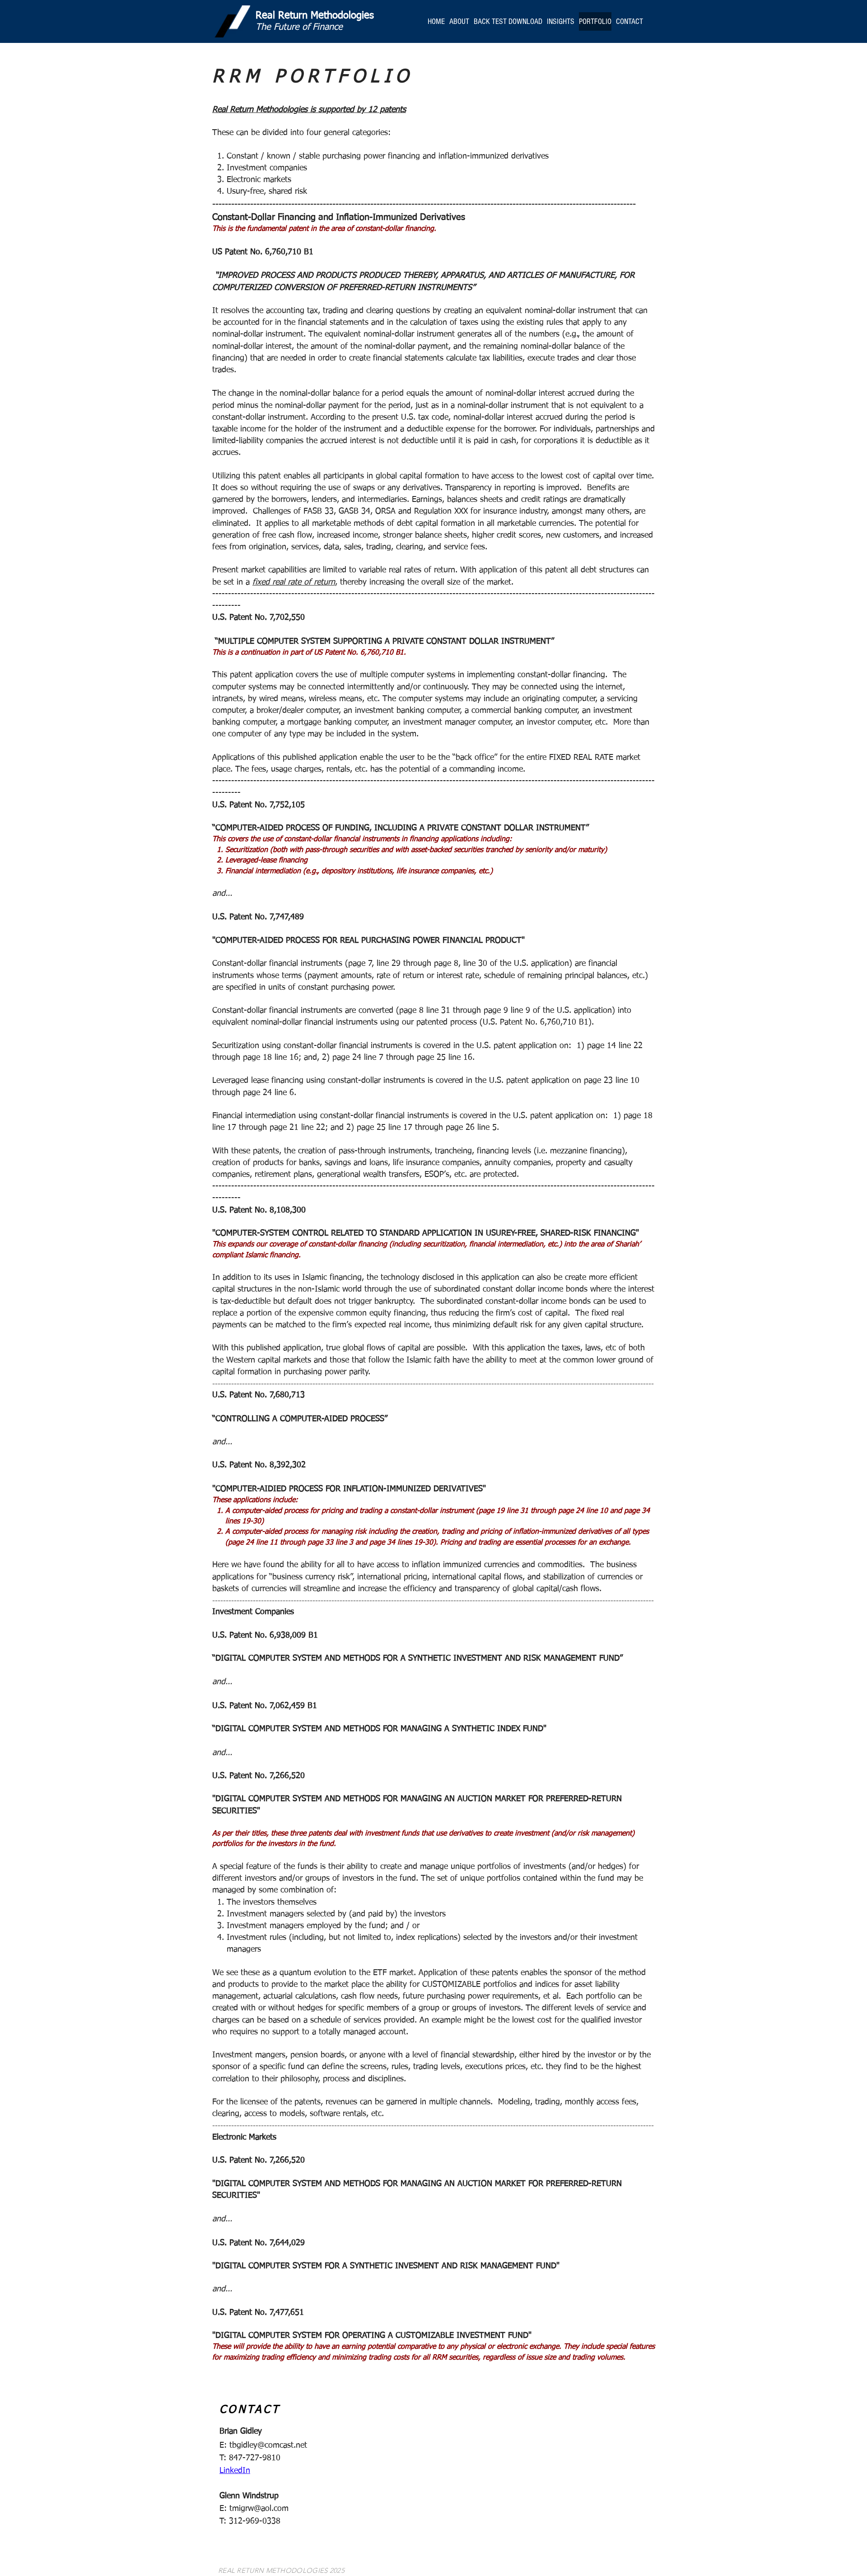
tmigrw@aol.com (259, 2509)
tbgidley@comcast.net (268, 2445)
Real (265, 16)
